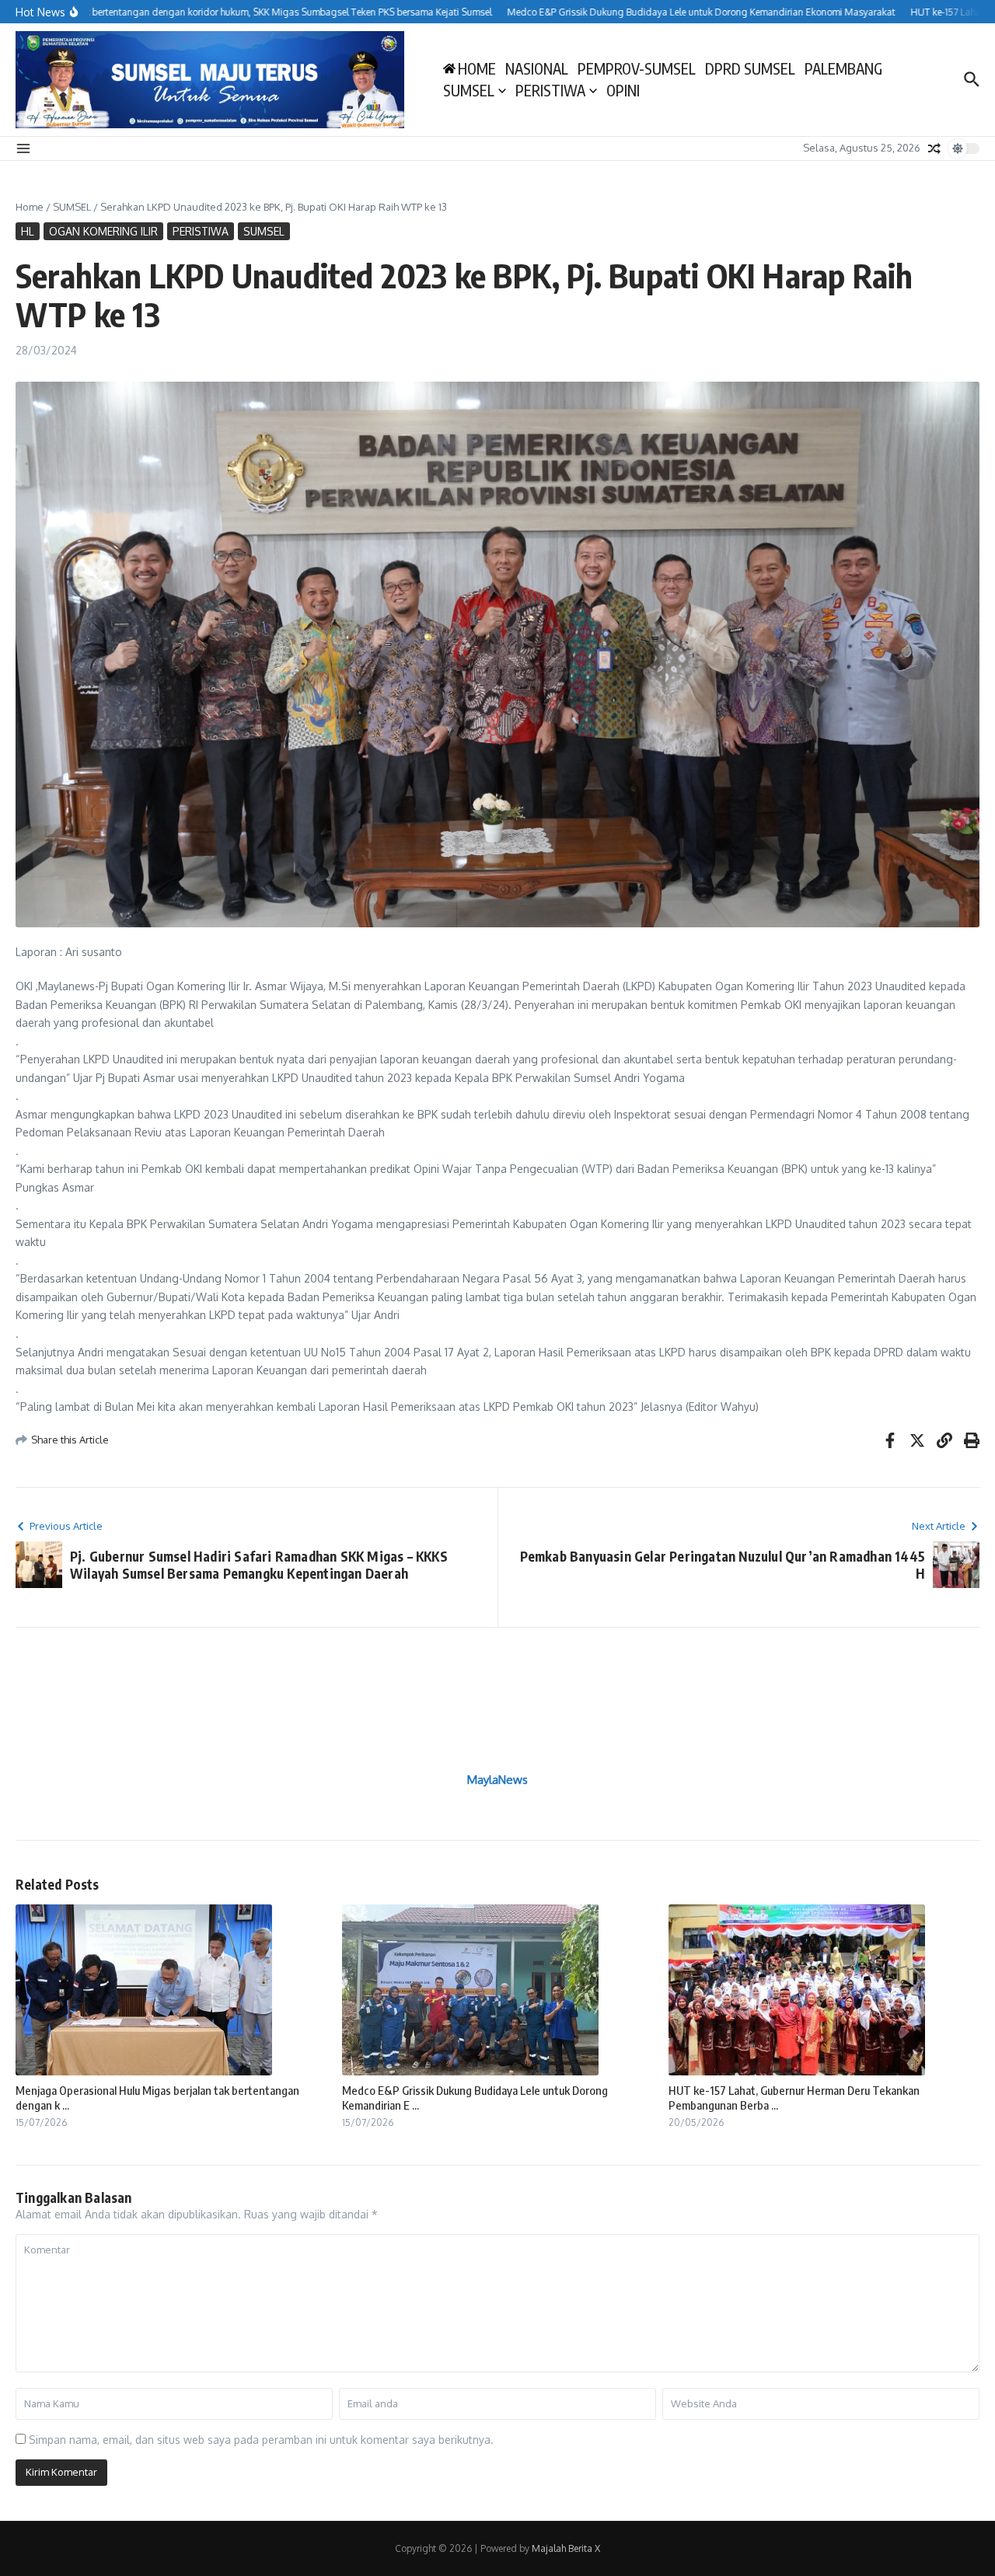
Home (30, 207)
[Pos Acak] (934, 148)
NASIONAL (537, 68)
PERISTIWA (550, 90)
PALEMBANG (843, 68)
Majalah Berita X (566, 2548)
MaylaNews (497, 1780)
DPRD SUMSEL (750, 68)
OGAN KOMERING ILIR (103, 231)
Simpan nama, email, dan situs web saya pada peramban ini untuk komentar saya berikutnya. (261, 2440)
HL (28, 231)
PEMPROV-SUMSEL (637, 68)
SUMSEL (469, 90)
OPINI (623, 90)
